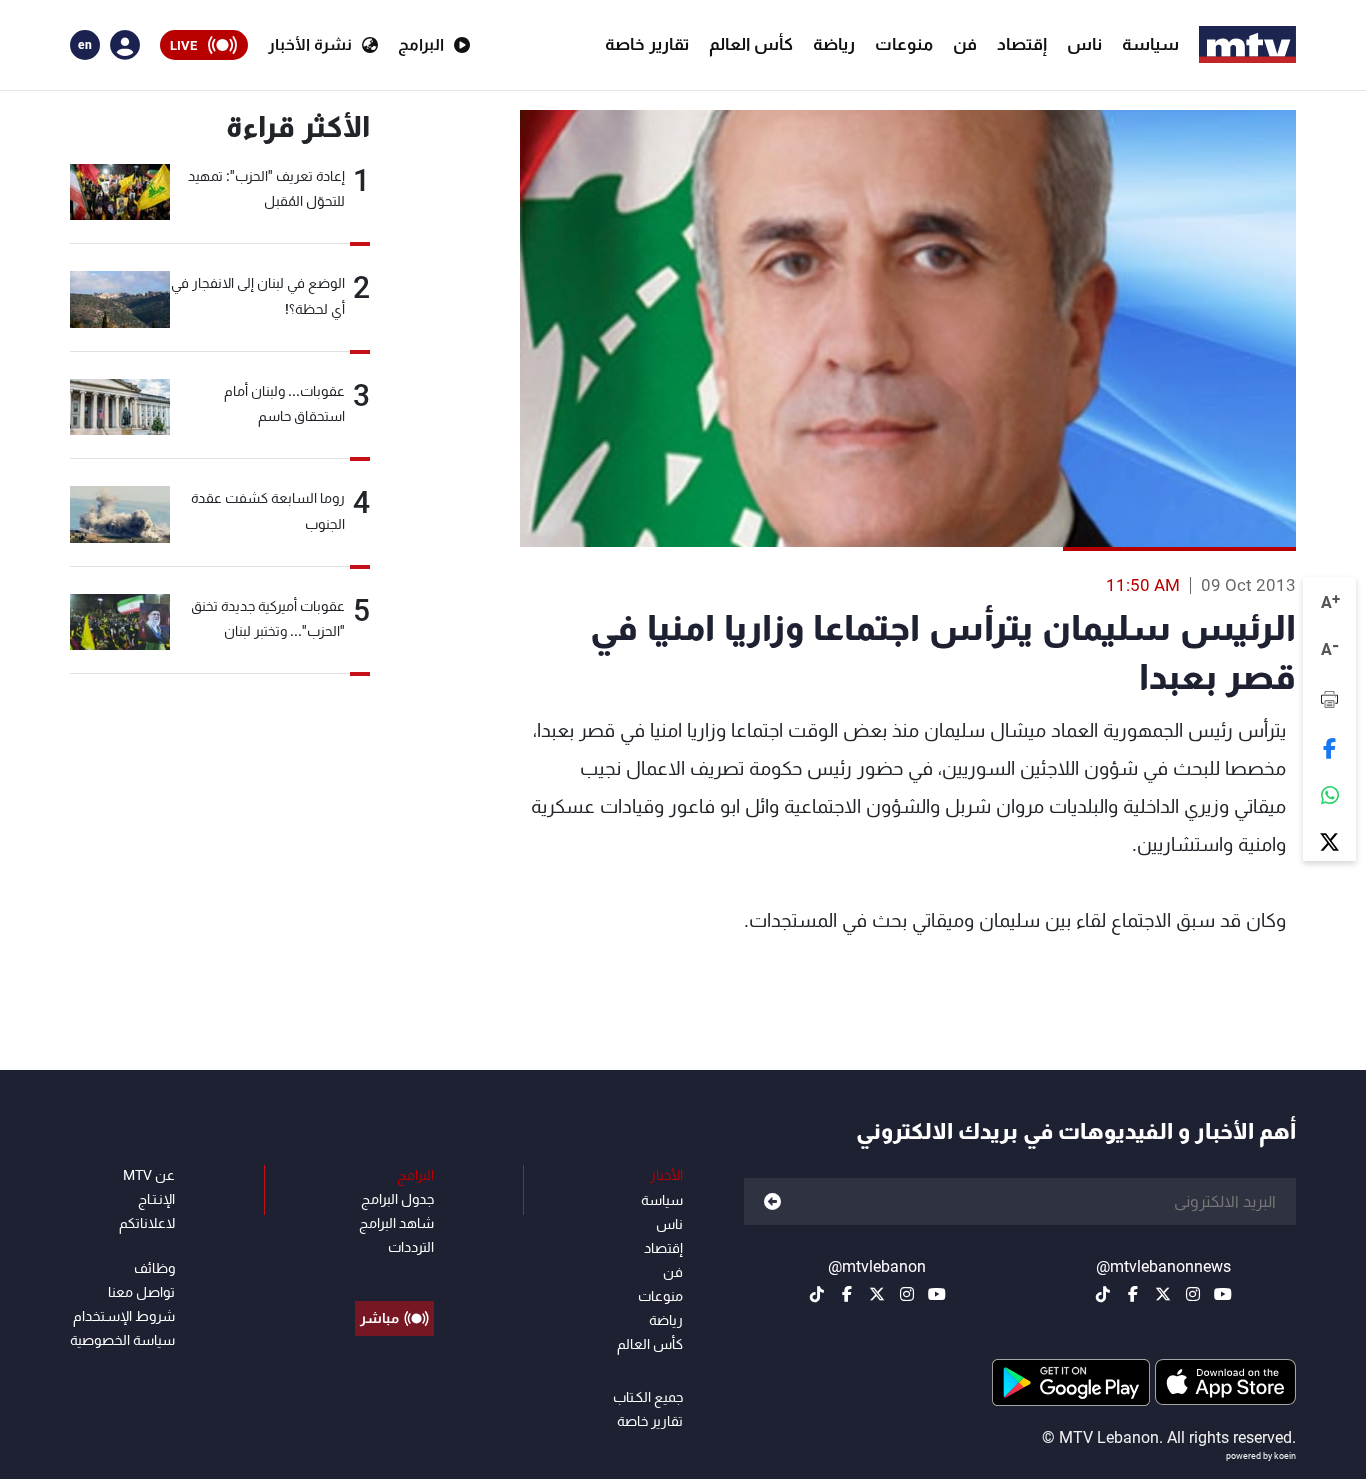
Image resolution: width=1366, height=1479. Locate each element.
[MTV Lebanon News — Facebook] (1133, 1294)
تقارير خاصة (647, 44)
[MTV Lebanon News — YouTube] (1223, 1294)
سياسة (1150, 44)
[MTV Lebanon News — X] (1163, 1294)
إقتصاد (1022, 44)
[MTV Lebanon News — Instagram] (1193, 1294)
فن (965, 44)
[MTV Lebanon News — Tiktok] (1103, 1294)
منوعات (904, 44)
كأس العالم (751, 44)
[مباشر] (394, 1273)
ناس (1084, 44)
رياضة (834, 44)
